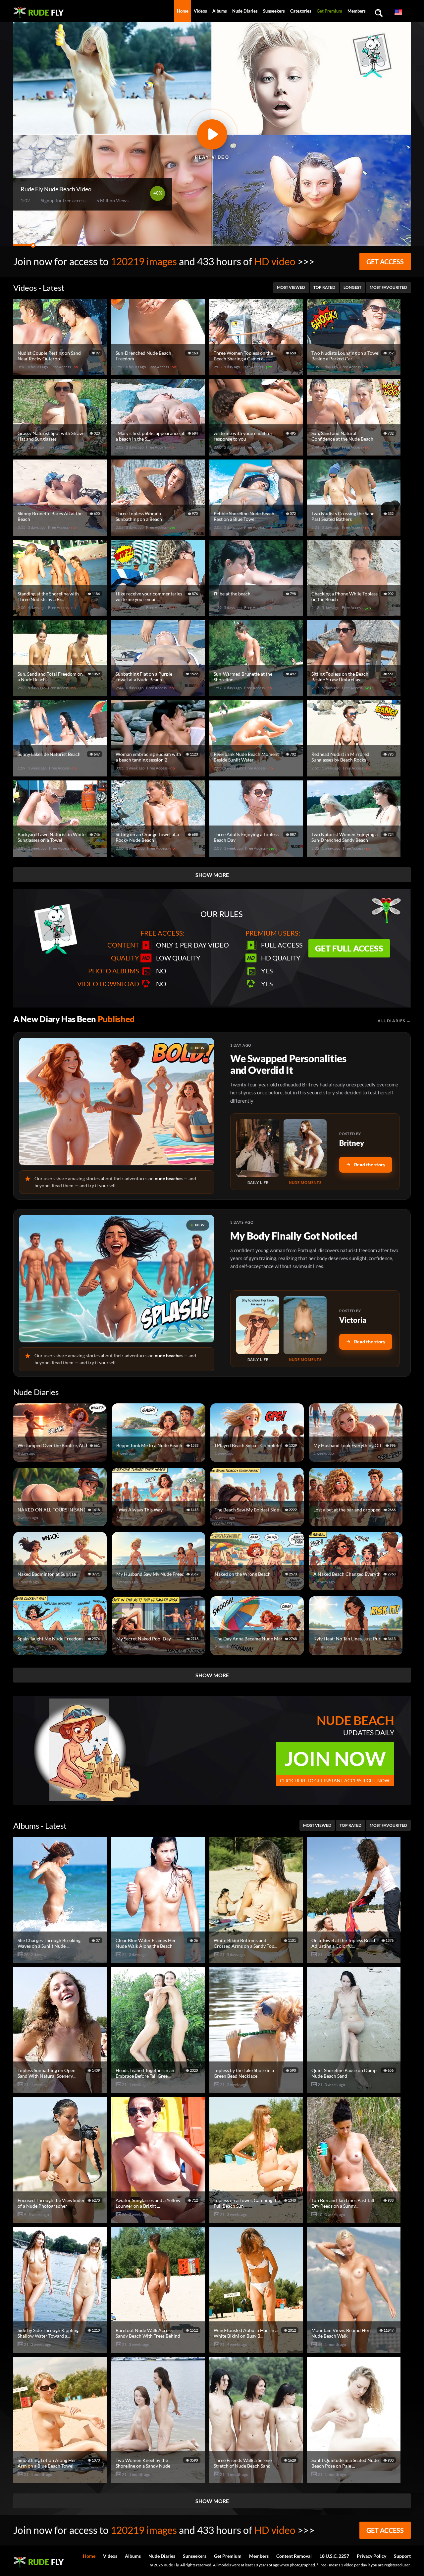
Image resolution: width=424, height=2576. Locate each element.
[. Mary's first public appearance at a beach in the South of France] (159, 453)
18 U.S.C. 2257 (334, 2556)
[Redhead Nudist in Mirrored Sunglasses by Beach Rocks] (355, 774)
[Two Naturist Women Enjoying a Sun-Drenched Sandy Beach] (355, 854)
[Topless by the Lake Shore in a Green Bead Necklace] (257, 2090)
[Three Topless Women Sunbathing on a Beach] (159, 533)
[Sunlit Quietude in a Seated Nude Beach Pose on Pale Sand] (355, 2480)
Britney (352, 1143)
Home (183, 11)
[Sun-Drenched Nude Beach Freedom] (159, 372)
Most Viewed (291, 287)
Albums (220, 11)
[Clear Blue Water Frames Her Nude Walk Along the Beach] (159, 1960)
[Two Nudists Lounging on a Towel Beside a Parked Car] (355, 372)
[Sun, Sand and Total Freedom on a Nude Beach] (61, 693)
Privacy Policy (371, 2556)
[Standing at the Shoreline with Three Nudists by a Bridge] (61, 613)
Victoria (353, 1320)
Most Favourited (388, 287)
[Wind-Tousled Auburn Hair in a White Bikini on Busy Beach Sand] (257, 2350)
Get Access (385, 262)
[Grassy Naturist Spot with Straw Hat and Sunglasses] (61, 453)
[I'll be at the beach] (257, 613)
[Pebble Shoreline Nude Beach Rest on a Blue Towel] (257, 533)
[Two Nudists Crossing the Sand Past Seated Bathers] (355, 533)
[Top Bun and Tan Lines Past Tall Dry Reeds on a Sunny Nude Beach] (355, 2220)
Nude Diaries (245, 11)
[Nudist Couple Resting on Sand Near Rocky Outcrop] (61, 372)
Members (357, 11)
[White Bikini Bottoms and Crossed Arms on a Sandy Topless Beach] (257, 1960)
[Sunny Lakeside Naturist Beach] (61, 774)
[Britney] (258, 1148)
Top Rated (324, 287)
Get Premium (329, 11)
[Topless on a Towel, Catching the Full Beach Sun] (257, 2220)
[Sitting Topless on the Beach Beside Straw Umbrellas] (355, 693)
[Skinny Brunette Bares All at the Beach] (61, 533)
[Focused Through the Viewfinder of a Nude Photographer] (61, 2220)
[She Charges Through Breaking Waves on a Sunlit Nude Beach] (61, 1960)
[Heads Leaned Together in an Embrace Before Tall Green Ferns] (159, 2090)
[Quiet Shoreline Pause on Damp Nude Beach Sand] (355, 2090)
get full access (349, 948)
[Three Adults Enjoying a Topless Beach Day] (257, 854)
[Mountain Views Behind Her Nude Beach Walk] (355, 2350)
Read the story (370, 1165)
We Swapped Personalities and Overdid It (288, 1064)
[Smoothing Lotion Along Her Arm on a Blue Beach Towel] (61, 2480)
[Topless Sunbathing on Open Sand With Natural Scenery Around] (61, 2090)
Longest (352, 287)
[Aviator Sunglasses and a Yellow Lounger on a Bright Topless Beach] (159, 2220)
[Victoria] (258, 1325)
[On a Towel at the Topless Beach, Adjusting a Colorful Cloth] (355, 1960)
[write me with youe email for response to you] (257, 453)
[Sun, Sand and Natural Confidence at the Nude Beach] (355, 453)
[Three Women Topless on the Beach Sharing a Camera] (257, 372)
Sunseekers (274, 11)
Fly (46, 12)
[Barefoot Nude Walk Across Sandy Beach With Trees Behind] (159, 2350)
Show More (212, 875)
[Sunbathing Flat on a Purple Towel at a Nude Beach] (159, 693)
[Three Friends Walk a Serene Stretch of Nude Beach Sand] (257, 2480)
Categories (301, 11)
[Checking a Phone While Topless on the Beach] (355, 613)
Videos (200, 11)
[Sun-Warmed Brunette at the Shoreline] (257, 693)
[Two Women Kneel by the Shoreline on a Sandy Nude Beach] (159, 2480)
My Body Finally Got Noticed (293, 1236)
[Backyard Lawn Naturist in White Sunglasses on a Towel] (61, 854)
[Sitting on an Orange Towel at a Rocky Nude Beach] (159, 854)
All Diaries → (394, 1021)
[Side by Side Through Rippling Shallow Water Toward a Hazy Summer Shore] (61, 2350)
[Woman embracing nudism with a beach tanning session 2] (159, 774)
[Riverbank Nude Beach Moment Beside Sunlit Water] (257, 774)
